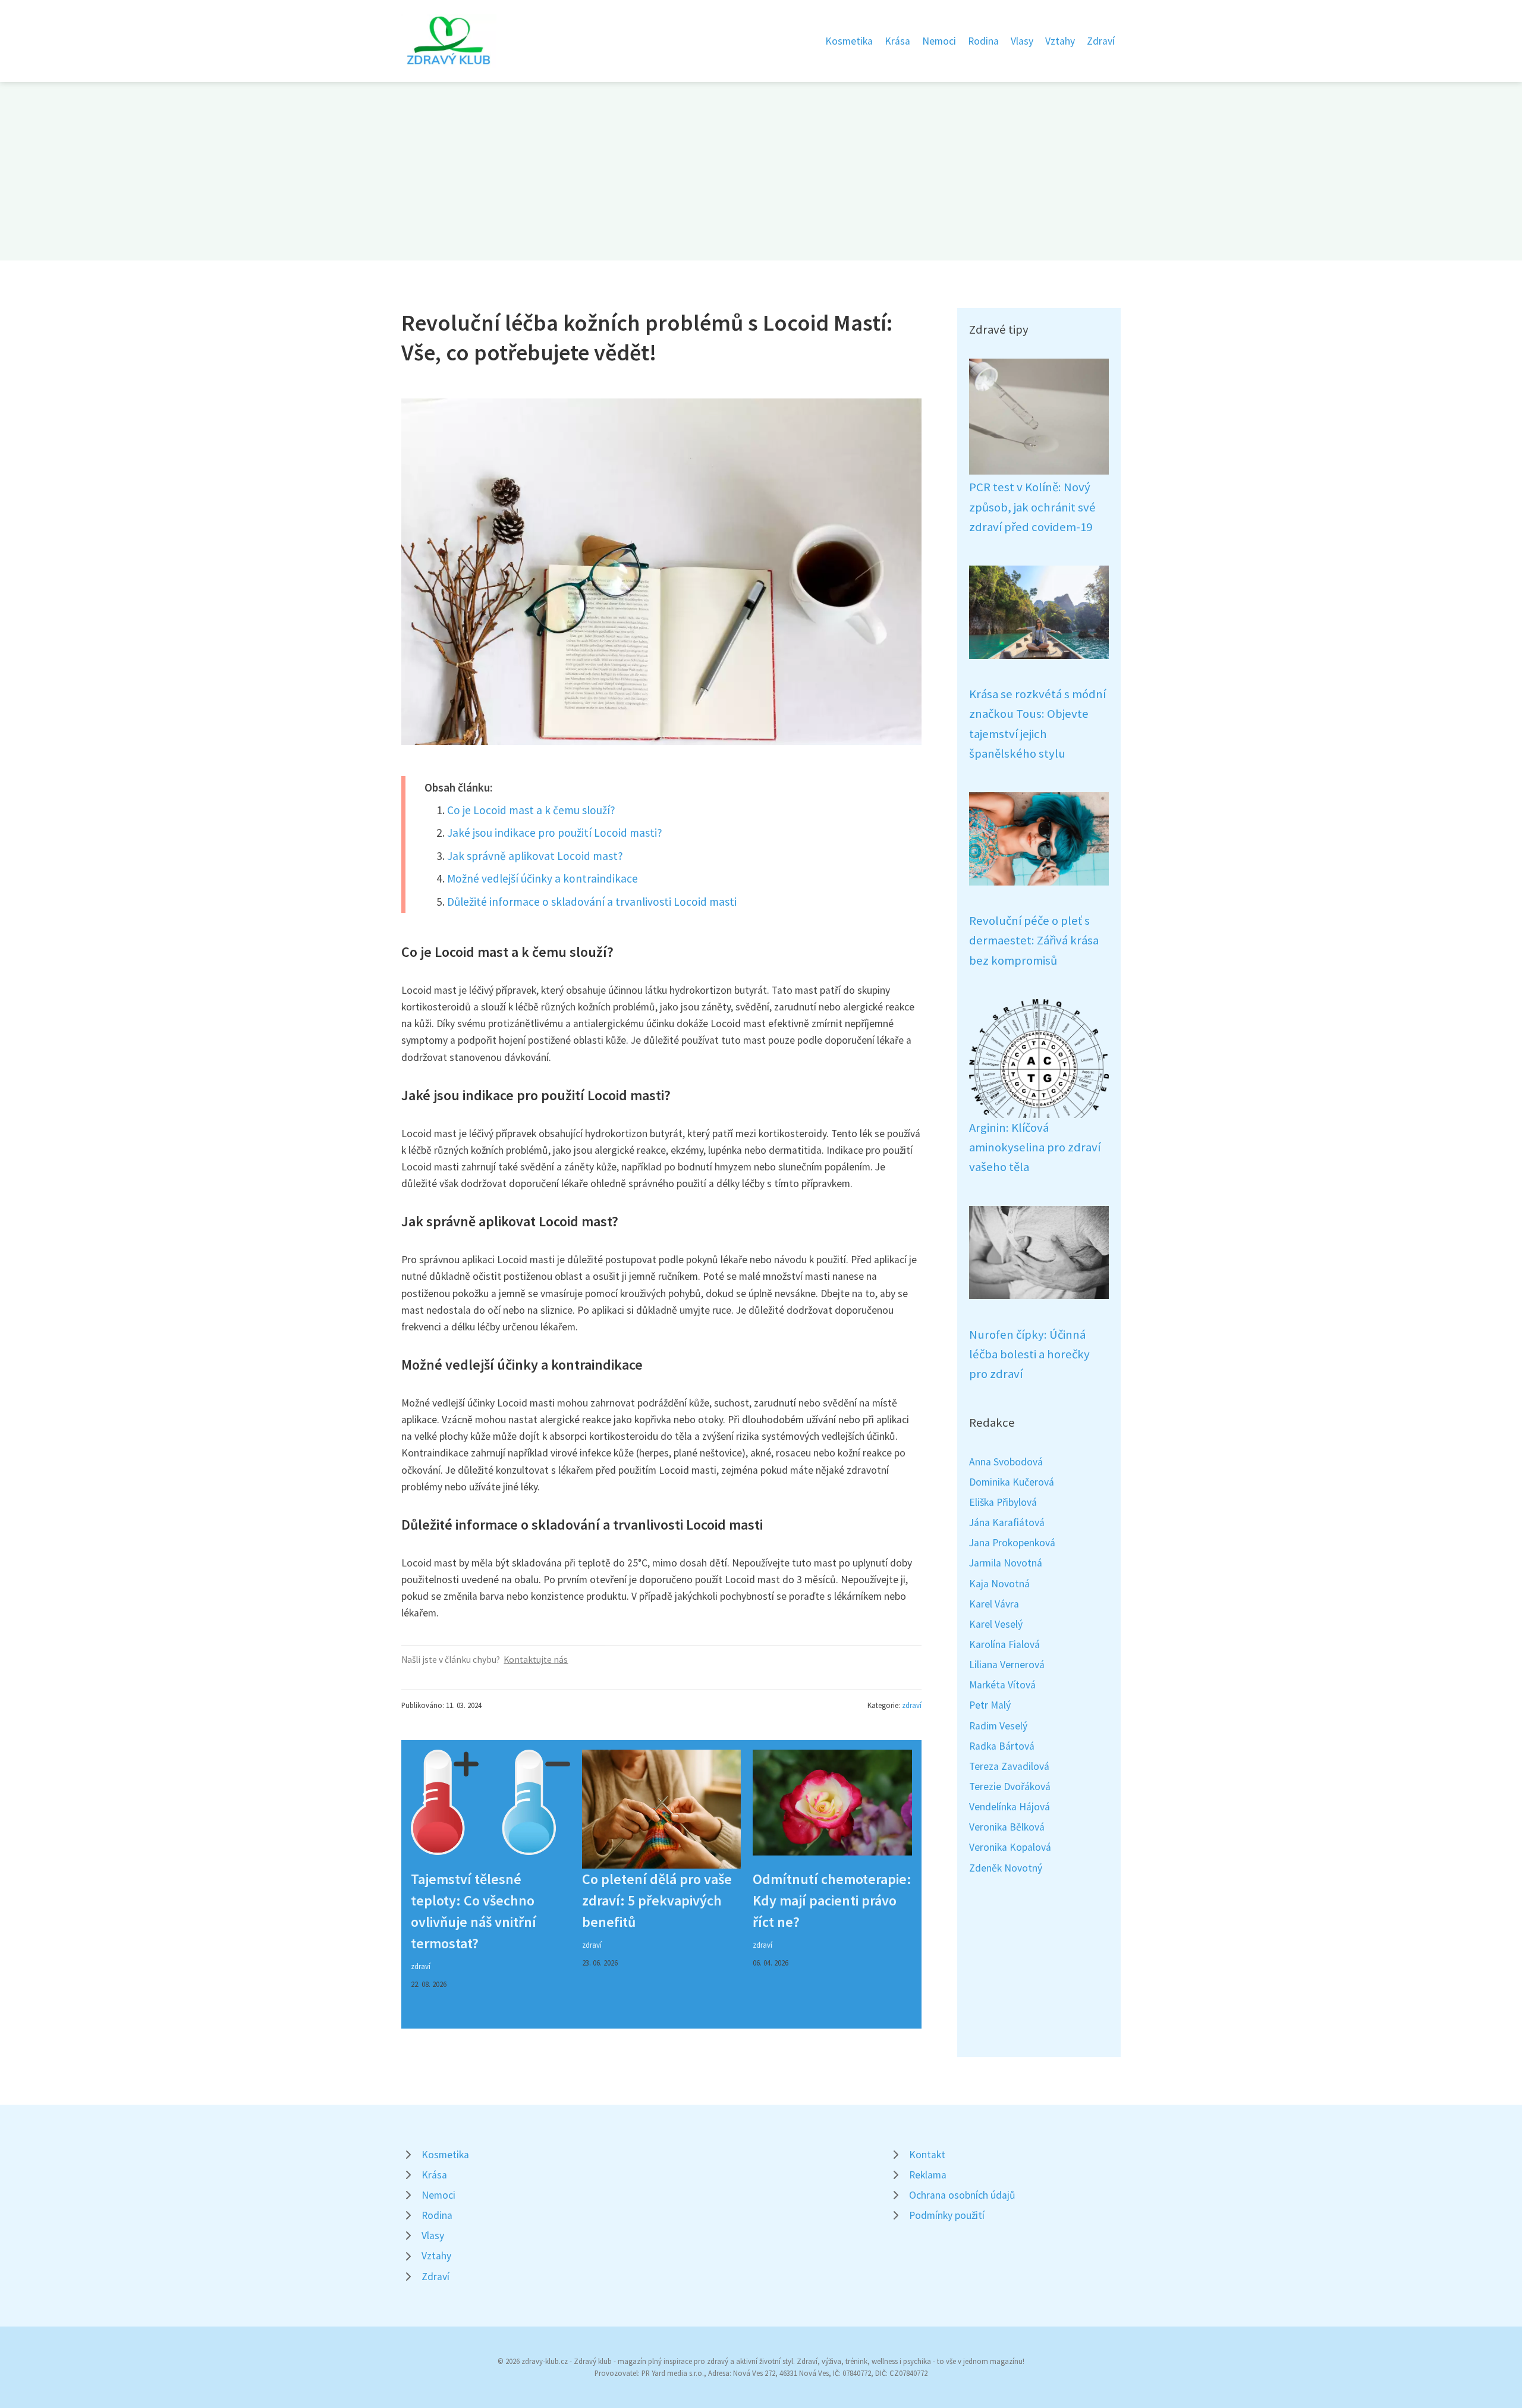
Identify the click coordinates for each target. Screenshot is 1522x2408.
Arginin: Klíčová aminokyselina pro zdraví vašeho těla (1035, 1148)
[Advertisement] (761, 171)
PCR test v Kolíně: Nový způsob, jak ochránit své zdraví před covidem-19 (1032, 507)
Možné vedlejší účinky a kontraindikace (543, 878)
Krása (897, 41)
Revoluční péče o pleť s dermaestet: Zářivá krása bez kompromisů (1034, 941)
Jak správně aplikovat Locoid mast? (535, 856)
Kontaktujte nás (536, 1660)
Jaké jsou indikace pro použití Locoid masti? (555, 833)
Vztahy (1060, 41)
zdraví (912, 1705)
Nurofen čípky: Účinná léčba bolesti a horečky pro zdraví (1029, 1354)
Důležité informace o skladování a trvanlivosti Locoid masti (592, 902)
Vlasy (1022, 41)
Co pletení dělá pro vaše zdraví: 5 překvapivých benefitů (657, 1900)
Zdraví (1101, 41)
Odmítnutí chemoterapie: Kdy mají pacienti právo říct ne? (832, 1900)
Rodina (983, 41)
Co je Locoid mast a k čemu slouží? (531, 810)
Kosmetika (849, 41)
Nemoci (939, 41)
